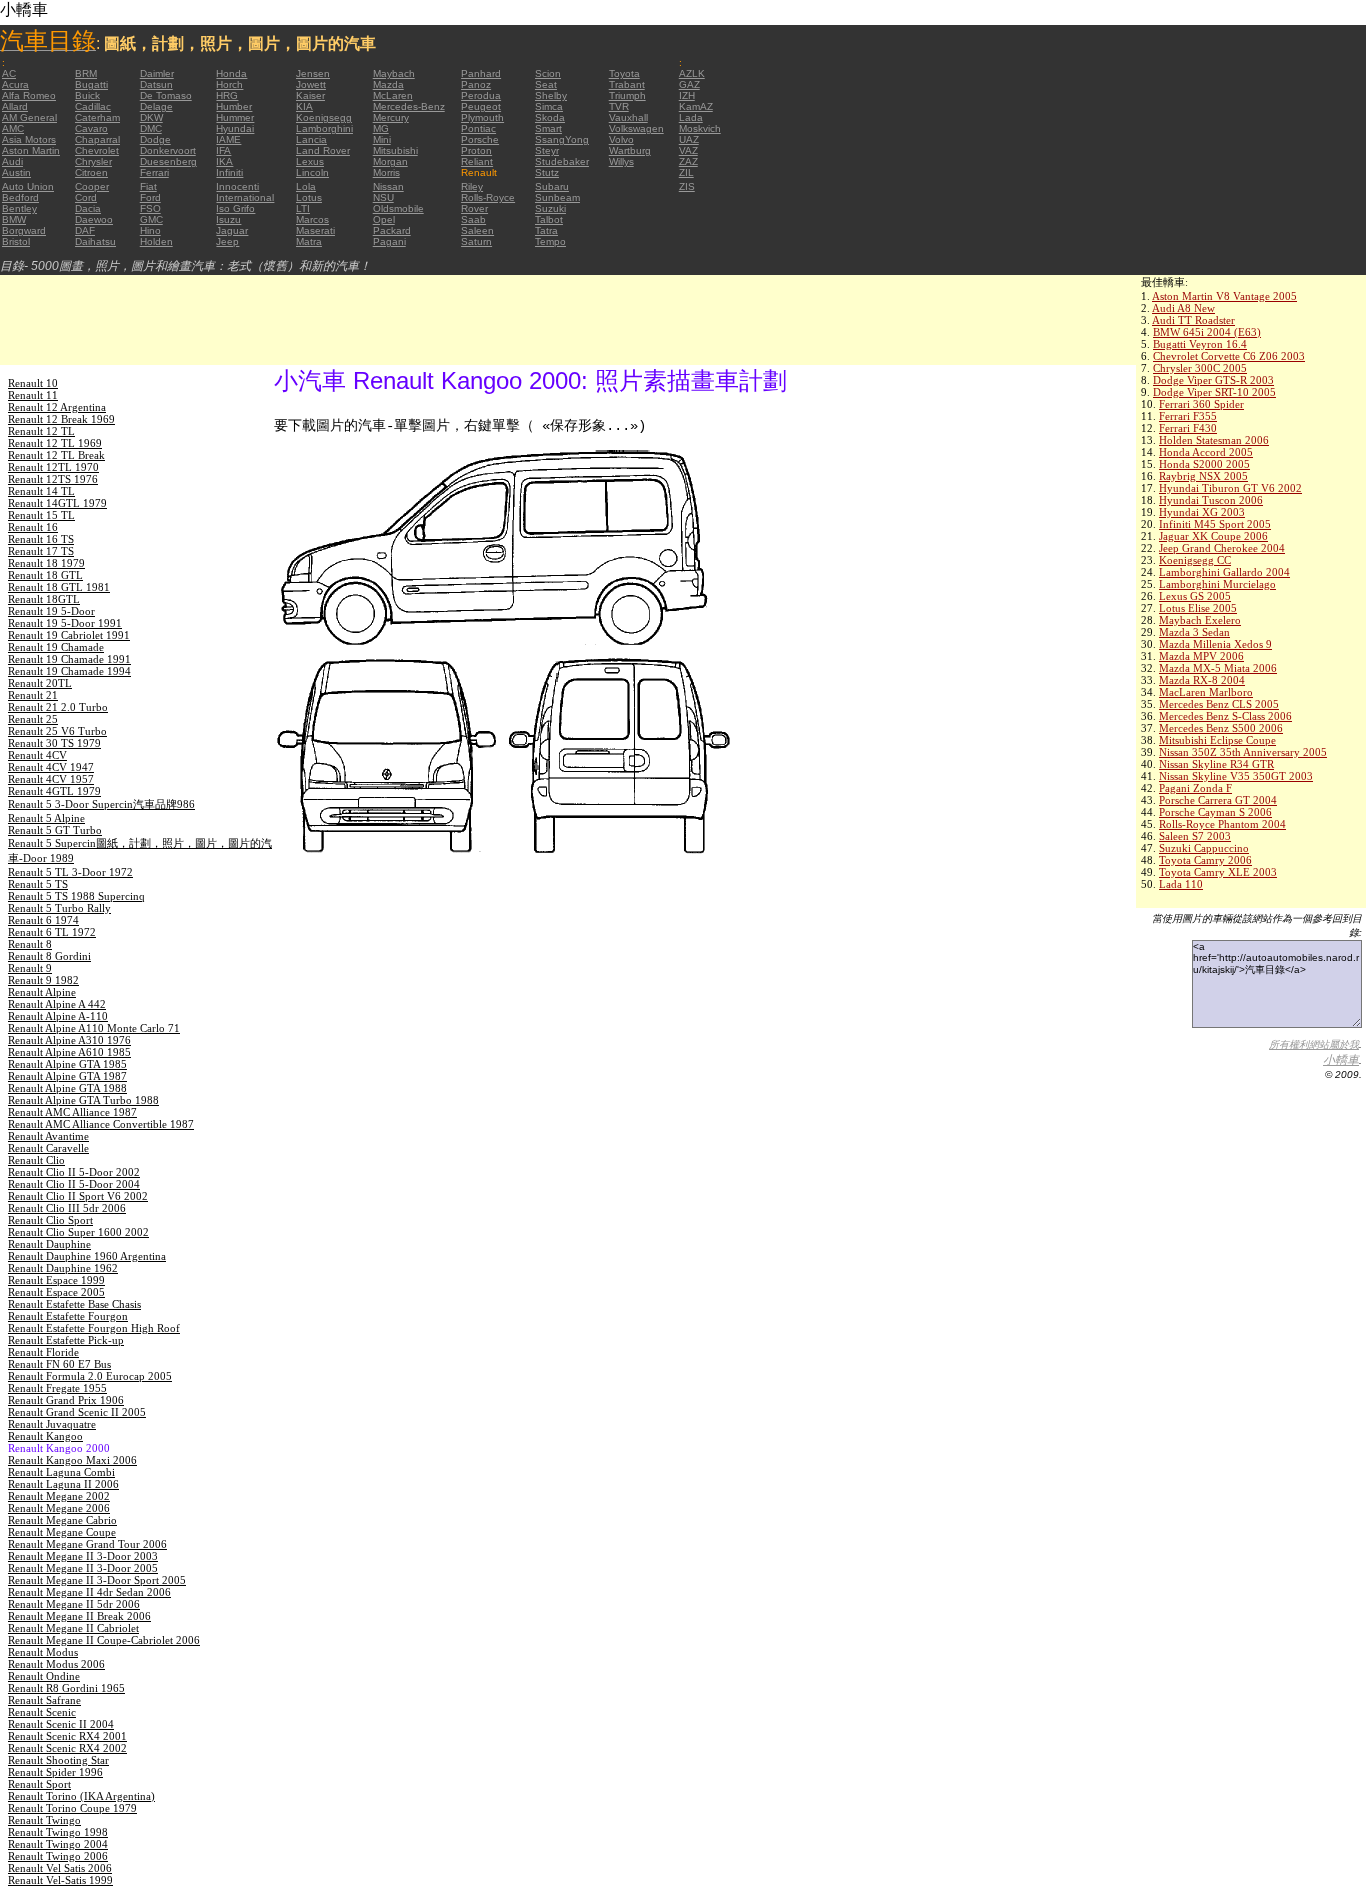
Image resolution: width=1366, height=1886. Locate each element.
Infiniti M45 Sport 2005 (1215, 524)
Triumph (627, 95)
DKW (151, 117)
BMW (14, 219)
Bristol (16, 241)
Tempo (550, 241)
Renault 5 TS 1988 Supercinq (76, 896)
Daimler (157, 73)
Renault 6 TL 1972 (52, 932)
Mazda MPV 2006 (1201, 656)
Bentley (19, 208)
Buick (87, 95)
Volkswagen (636, 128)
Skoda (550, 117)
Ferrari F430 (1188, 428)
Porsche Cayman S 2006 (1215, 812)
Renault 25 (33, 719)
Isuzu (228, 219)
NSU (383, 197)
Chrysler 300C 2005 (1200, 368)
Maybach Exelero (1200, 620)
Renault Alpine (42, 992)
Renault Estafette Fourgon (68, 1316)
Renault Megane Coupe (62, 1532)
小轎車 (1341, 1060)
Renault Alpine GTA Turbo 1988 (83, 1100)
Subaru (552, 186)
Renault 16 (33, 527)
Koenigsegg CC (1195, 560)
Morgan (390, 161)
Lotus (309, 197)
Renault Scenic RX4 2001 (67, 1736)
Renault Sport (39, 1784)
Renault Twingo (44, 1820)
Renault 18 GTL (45, 575)
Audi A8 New (1183, 308)
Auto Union (28, 186)
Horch (229, 84)
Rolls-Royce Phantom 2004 (1222, 824)
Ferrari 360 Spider (1201, 404)
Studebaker (562, 161)
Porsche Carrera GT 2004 (1218, 800)
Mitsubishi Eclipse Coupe (1217, 740)
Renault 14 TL (41, 491)
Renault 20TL (40, 683)
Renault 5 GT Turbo (55, 830)
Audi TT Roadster (1193, 320)
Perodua (481, 95)
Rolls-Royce (488, 197)
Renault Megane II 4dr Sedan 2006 (89, 1592)
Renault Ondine (44, 1676)
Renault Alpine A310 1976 (69, 1040)
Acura (15, 84)
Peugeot (481, 106)
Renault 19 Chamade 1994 (69, 671)
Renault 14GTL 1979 (57, 503)
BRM (86, 73)
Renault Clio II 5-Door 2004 (74, 1184)
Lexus (310, 161)
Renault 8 (30, 944)
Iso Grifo (235, 208)
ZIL (686, 172)
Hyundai (235, 128)
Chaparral (97, 139)
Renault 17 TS (41, 551)
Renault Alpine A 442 (57, 1004)
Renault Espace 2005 (56, 1292)
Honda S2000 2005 (1204, 464)
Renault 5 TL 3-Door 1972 (70, 872)
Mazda (388, 84)
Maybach (394, 73)
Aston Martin (31, 150)
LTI (303, 208)
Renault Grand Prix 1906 (66, 1400)
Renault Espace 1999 (56, 1280)
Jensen (313, 73)
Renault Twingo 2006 (58, 1856)
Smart (548, 128)
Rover (474, 208)
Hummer (235, 117)
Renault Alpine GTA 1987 (67, 1076)
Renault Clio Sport (50, 1220)
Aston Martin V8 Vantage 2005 (1224, 296)
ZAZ (688, 161)
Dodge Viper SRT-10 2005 (1214, 392)
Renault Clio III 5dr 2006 (67, 1208)
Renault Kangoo (45, 1436)
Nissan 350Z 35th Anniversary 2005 (1243, 752)
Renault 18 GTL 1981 (59, 587)
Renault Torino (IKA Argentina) (81, 1796)
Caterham (97, 117)
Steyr (547, 150)
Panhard (481, 73)
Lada (691, 117)
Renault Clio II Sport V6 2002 (78, 1196)
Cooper (92, 186)
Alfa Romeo (29, 95)
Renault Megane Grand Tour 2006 (87, 1544)
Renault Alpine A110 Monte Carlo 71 (94, 1028)
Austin (16, 172)
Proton (476, 150)
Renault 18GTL (44, 599)
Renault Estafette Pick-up (66, 1340)
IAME (228, 139)
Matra (309, 241)
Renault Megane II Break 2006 (79, 1616)
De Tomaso (166, 95)
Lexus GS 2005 (1195, 596)
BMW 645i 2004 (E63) (1207, 332)
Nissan (388, 186)
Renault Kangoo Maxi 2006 (72, 1460)
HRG (227, 95)
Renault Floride (43, 1352)
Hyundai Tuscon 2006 (1211, 500)
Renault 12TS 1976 (53, 479)
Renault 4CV (37, 755)
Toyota (624, 73)
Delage (156, 106)
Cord (86, 197)
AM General (29, 117)
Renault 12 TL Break (56, 455)
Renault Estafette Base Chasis (74, 1304)
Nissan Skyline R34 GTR (1216, 764)
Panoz (476, 84)
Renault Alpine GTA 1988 (67, 1088)
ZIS (687, 186)
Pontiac (478, 128)
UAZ (689, 139)
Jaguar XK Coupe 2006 (1213, 536)
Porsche (480, 139)
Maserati (315, 230)
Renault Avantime (48, 1136)
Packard (392, 230)
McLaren (393, 95)
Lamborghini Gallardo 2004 (1224, 572)
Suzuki (550, 208)
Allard (15, 106)
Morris (386, 172)
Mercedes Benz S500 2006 (1221, 728)
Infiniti (229, 172)
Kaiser (310, 95)
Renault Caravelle (48, 1148)
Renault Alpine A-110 (58, 1016)
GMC (151, 219)
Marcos (312, 219)
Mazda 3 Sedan (1194, 632)
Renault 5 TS (38, 884)
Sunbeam (557, 197)
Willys (621, 161)
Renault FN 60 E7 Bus (59, 1364)
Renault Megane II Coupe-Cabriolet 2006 (104, 1640)
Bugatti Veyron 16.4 (1200, 344)
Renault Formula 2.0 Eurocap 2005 (90, 1376)
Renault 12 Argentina (57, 407)
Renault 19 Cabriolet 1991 (69, 635)
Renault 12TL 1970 (53, 467)
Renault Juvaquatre (52, 1424)
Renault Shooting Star (58, 1760)
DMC (151, 128)
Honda (231, 73)
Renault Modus (43, 1652)
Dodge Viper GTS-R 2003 (1213, 380)
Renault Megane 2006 (59, 1508)
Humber (234, 106)
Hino (150, 230)
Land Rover (323, 150)
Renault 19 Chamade (56, 647)
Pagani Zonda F (1195, 788)
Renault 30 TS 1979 (54, 743)
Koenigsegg (324, 117)
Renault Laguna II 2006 (63, 1484)
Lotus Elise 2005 (1198, 608)
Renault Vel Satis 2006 (60, 1868)
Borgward (24, 230)
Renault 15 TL (41, 515)
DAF (85, 230)
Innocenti (237, 186)
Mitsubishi (395, 150)
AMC (13, 128)
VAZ (688, 150)
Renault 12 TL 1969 (55, 443)
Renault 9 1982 (43, 980)
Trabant (627, 84)
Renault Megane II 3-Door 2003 (83, 1556)
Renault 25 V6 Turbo (57, 731)
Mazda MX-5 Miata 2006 (1218, 668)
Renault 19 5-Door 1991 (65, 623)
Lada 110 (1181, 884)
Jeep (227, 241)
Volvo (621, 139)
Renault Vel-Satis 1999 (60, 1880)
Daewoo (94, 219)
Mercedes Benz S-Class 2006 (1225, 716)
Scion (548, 73)
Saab (473, 219)
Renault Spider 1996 (55, 1772)
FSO (150, 208)
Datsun (156, 84)
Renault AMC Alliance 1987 (72, 1112)
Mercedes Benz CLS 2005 (1219, 704)
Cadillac (93, 106)
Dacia (88, 208)
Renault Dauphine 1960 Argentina (87, 1256)
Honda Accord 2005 (1206, 452)
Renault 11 (33, 395)
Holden (156, 241)
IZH (687, 95)
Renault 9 (30, 968)
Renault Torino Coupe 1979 (72, 1808)
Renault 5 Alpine (46, 818)
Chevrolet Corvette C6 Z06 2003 (1229, 356)
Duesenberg (168, 161)
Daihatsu (95, 241)
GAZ (689, 84)
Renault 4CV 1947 (51, 767)
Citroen (91, 172)
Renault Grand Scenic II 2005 (77, 1412)
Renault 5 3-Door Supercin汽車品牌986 (101, 804)
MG (381, 128)
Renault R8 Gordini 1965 (66, 1688)
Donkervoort (168, 150)
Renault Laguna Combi (61, 1472)
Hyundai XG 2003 (1202, 512)
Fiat (148, 186)
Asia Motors (29, 139)
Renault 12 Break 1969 (61, 419)
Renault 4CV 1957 (51, 779)
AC (9, 73)
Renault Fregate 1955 (57, 1388)
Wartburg (630, 150)
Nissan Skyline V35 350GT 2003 (1236, 776)
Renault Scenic (42, 1712)
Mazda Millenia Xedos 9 (1215, 644)
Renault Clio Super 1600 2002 (78, 1232)
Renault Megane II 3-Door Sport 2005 (97, 1580)
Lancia (311, 139)
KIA (304, 106)
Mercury (391, 117)
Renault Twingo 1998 (58, 1832)
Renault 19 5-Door (51, 611)
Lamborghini (324, 128)
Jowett (311, 84)
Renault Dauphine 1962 (63, 1268)
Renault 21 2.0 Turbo (58, 707)
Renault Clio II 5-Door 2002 (74, 1172)
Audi (12, 161)
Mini (382, 139)
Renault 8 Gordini (49, 956)
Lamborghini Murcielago (1217, 584)
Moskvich (700, 128)
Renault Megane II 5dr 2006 (74, 1604)
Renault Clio (36, 1160)
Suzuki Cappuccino (1204, 848)
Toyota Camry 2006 (1205, 860)
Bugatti (91, 84)
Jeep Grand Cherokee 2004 (1222, 548)
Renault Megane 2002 (59, 1496)
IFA (223, 150)
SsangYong (562, 139)
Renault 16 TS (41, 539)
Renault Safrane (44, 1700)
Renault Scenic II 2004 (61, 1724)
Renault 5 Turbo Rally (59, 908)
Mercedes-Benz (409, 106)
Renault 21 (33, 695)
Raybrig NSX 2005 (1203, 476)
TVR (619, 106)
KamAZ (696, 106)
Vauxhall (628, 117)
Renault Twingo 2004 (58, 1844)
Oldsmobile (398, 208)
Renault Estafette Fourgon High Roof (94, 1328)
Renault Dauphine (49, 1244)
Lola (306, 186)
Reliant (477, 161)
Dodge (155, 139)
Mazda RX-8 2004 (1202, 680)
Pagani (389, 241)
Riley (472, 186)
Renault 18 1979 (46, 563)
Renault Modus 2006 (56, 1664)
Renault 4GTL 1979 (54, 791)
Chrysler (93, 161)
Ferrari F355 (1188, 416)
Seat (546, 84)
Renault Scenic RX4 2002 (67, 1748)
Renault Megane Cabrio (62, 1520)
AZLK (692, 73)
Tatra (546, 230)
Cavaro (91, 128)
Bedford (20, 197)
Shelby (551, 95)
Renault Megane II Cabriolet (73, 1628)
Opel (384, 219)
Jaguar (232, 230)
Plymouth (482, 117)
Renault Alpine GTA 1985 (67, 1064)
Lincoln (312, 172)
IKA (224, 161)
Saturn (476, 241)
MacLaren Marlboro (1206, 692)
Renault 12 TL (41, 431)
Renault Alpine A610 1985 (69, 1052)
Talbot (549, 219)
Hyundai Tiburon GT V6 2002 (1230, 488)
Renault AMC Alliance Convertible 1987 (101, 1124)
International (245, 197)
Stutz (547, 172)
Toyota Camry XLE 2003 (1218, 872)
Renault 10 (33, 383)
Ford (150, 197)
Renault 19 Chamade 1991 (69, 659)
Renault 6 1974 (43, 920)
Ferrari (154, 172)
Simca (549, 106)
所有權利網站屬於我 (1314, 1044)
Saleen (477, 230)
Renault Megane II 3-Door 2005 (83, 1568)
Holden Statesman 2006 (1214, 440)
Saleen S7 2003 (1195, 836)
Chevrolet (97, 150)
